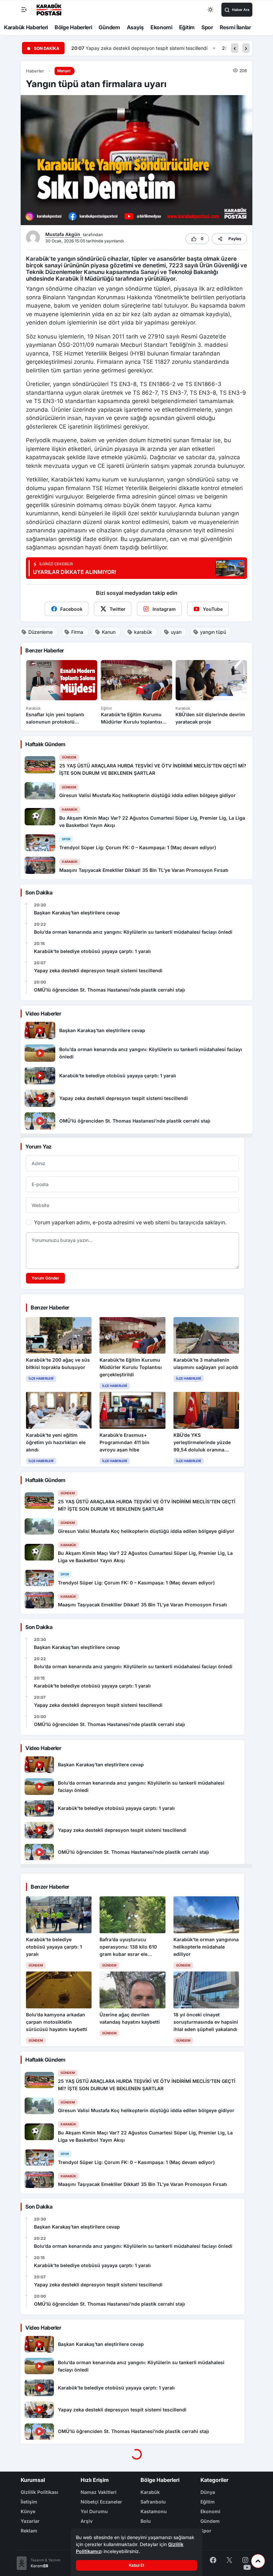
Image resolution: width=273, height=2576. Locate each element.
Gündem (109, 27)
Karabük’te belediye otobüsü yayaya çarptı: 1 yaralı (92, 951)
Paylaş (235, 239)
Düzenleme (40, 632)
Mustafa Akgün (63, 234)
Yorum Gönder (45, 1278)
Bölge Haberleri (73, 27)
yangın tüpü (213, 632)
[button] (235, 48)
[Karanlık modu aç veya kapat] (211, 10)
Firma (77, 632)
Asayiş (135, 27)
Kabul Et (136, 2565)
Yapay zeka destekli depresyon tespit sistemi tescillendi (98, 970)
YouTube (213, 609)
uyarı (176, 632)
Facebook (71, 609)
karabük (143, 632)
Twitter (118, 609)
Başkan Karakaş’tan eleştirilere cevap (77, 913)
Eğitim (187, 27)
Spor (207, 27)
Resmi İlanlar (235, 27)
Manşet (64, 71)
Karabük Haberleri (26, 27)
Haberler (35, 71)
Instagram (164, 609)
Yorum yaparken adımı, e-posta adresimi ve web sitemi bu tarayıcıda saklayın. (130, 1222)
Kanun (109, 632)
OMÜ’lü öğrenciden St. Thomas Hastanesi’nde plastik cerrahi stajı (157, 48)
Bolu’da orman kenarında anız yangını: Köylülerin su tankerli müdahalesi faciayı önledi (133, 932)
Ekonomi (161, 27)
